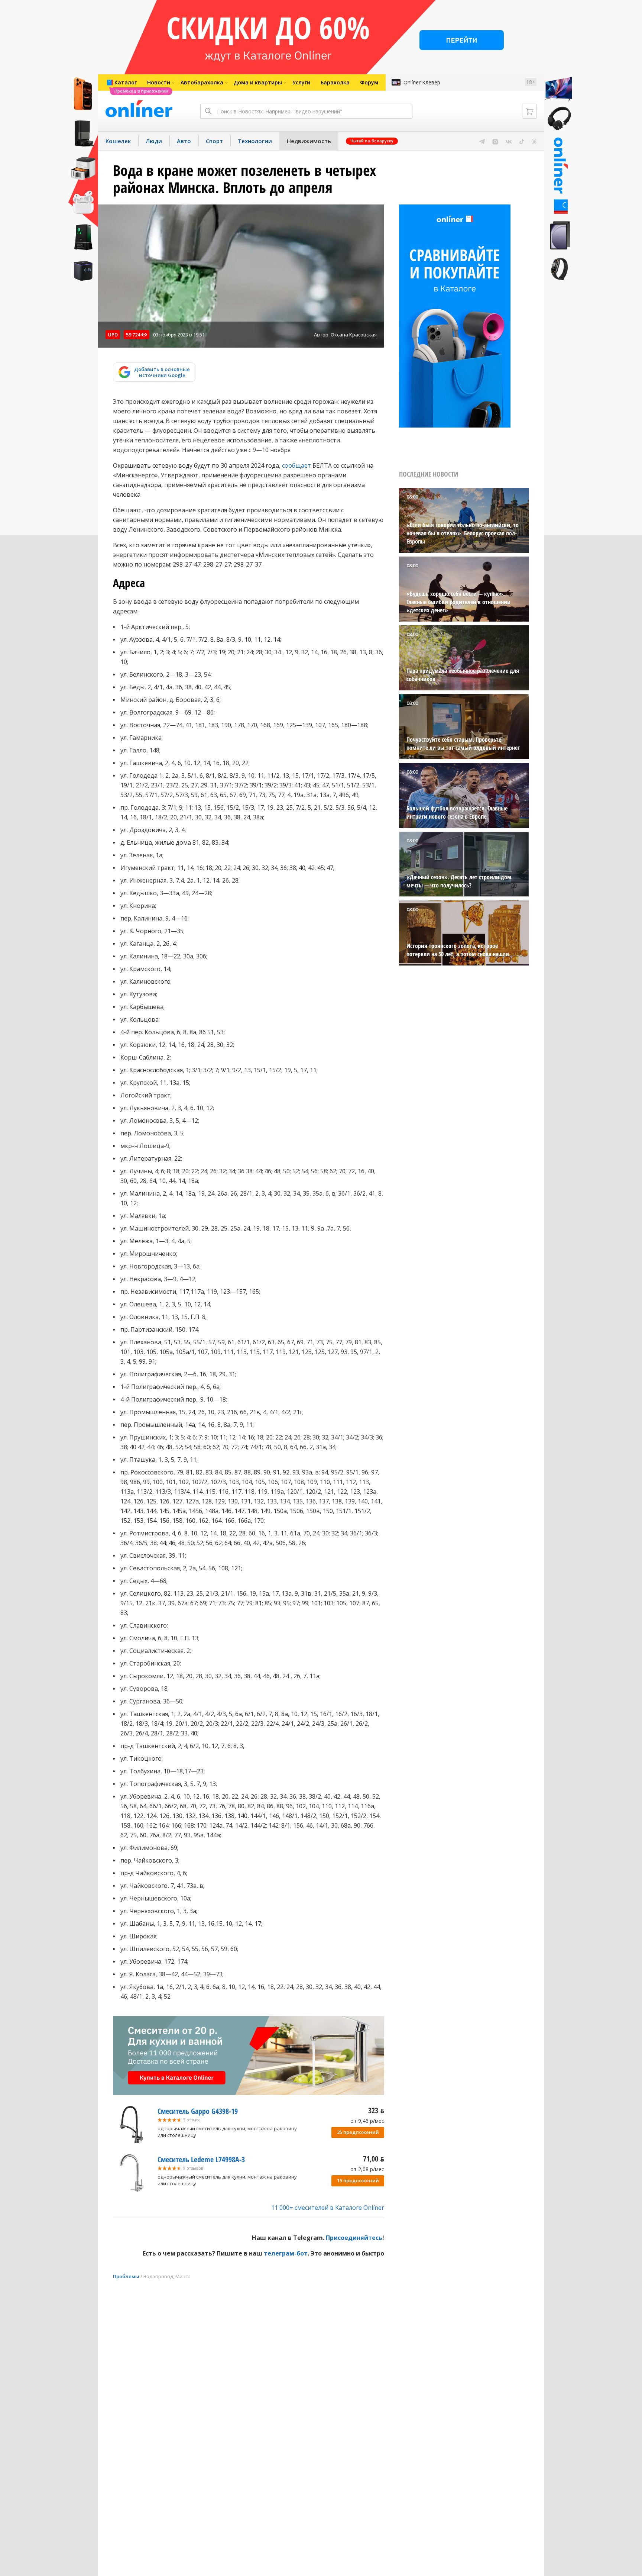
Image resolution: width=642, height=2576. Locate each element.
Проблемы (126, 2276)
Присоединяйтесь (354, 2238)
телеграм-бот (286, 2253)
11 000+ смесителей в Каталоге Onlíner (328, 2208)
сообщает (296, 465)
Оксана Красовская (354, 335)
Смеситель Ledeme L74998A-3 (201, 2159)
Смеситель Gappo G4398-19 (198, 2111)
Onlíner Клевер (422, 82)
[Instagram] (495, 141)
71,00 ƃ (374, 2159)
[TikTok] (522, 141)
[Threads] (534, 141)
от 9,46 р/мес (367, 2121)
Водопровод (158, 2276)
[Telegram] (482, 141)
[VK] (509, 141)
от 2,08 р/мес (367, 2169)
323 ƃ (376, 2110)
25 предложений (358, 2132)
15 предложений (358, 2180)
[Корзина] (529, 111)
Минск (183, 2276)
